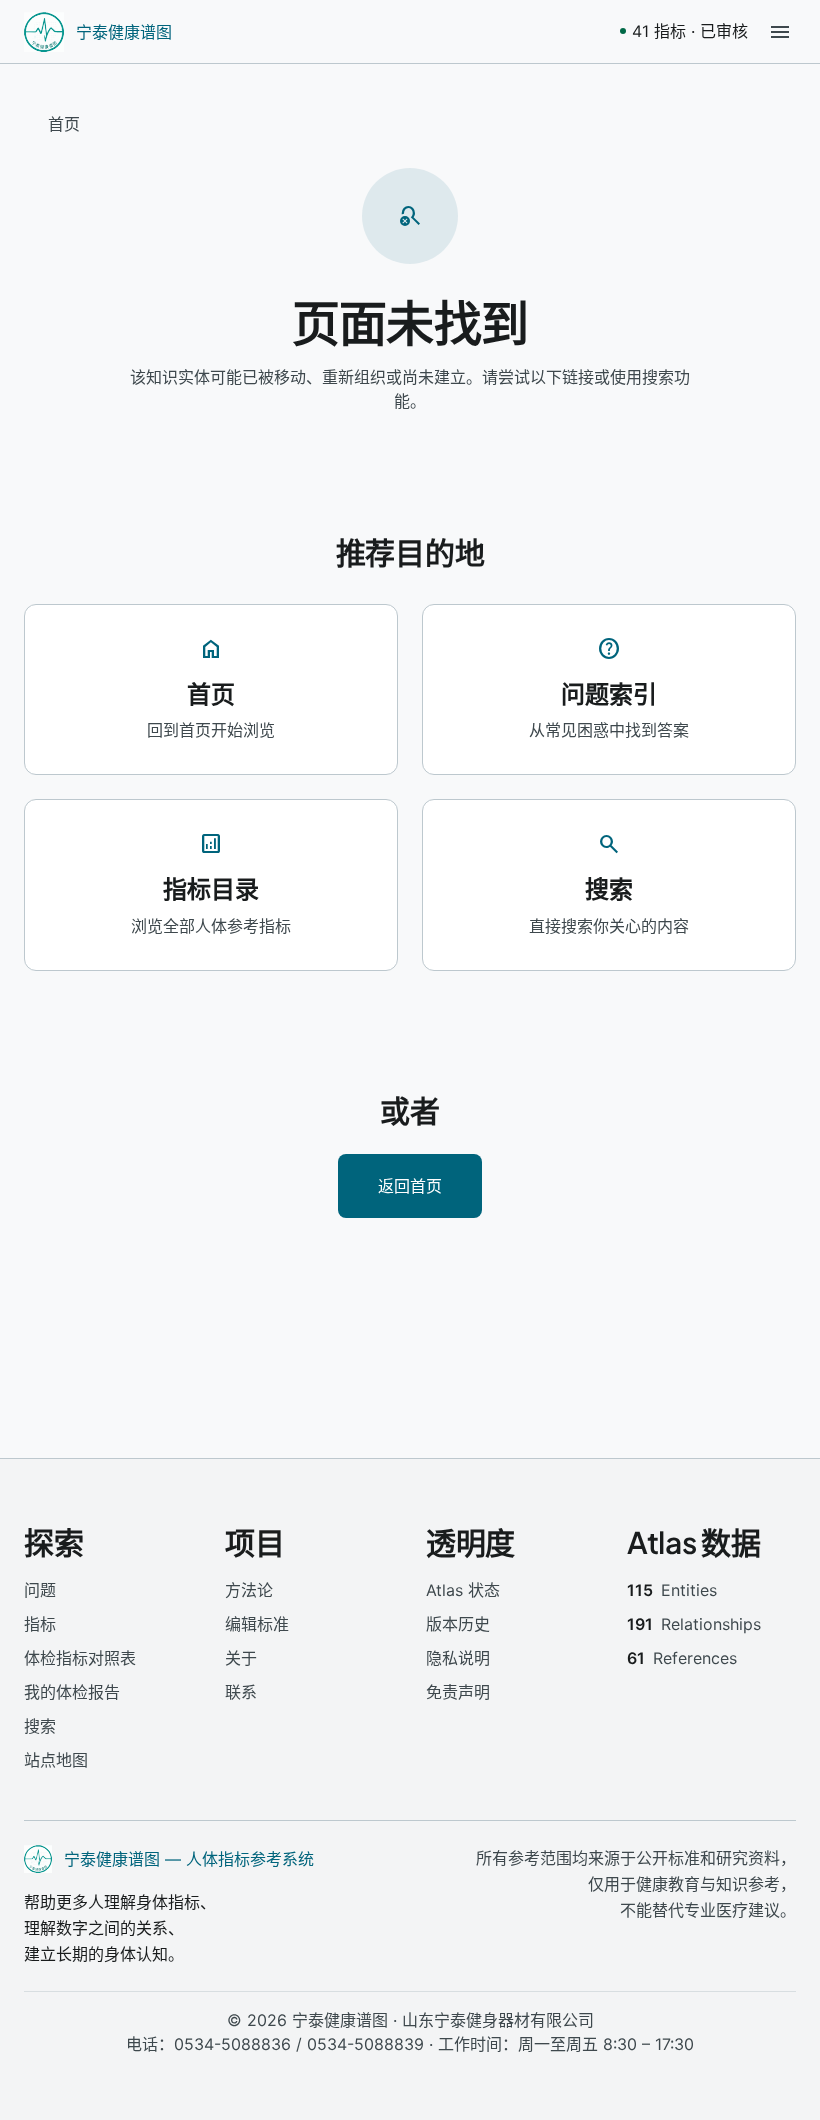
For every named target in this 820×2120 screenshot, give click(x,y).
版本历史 (458, 1624)
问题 (40, 1590)
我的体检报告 (72, 1692)
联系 (241, 1692)
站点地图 (56, 1760)
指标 (40, 1624)
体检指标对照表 (80, 1658)
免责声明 (458, 1692)
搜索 (40, 1726)
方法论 (249, 1590)
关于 (241, 1658)
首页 (64, 124)
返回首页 (410, 1185)
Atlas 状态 (463, 1590)
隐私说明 (458, 1658)
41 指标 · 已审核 (690, 31)
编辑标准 (257, 1624)
